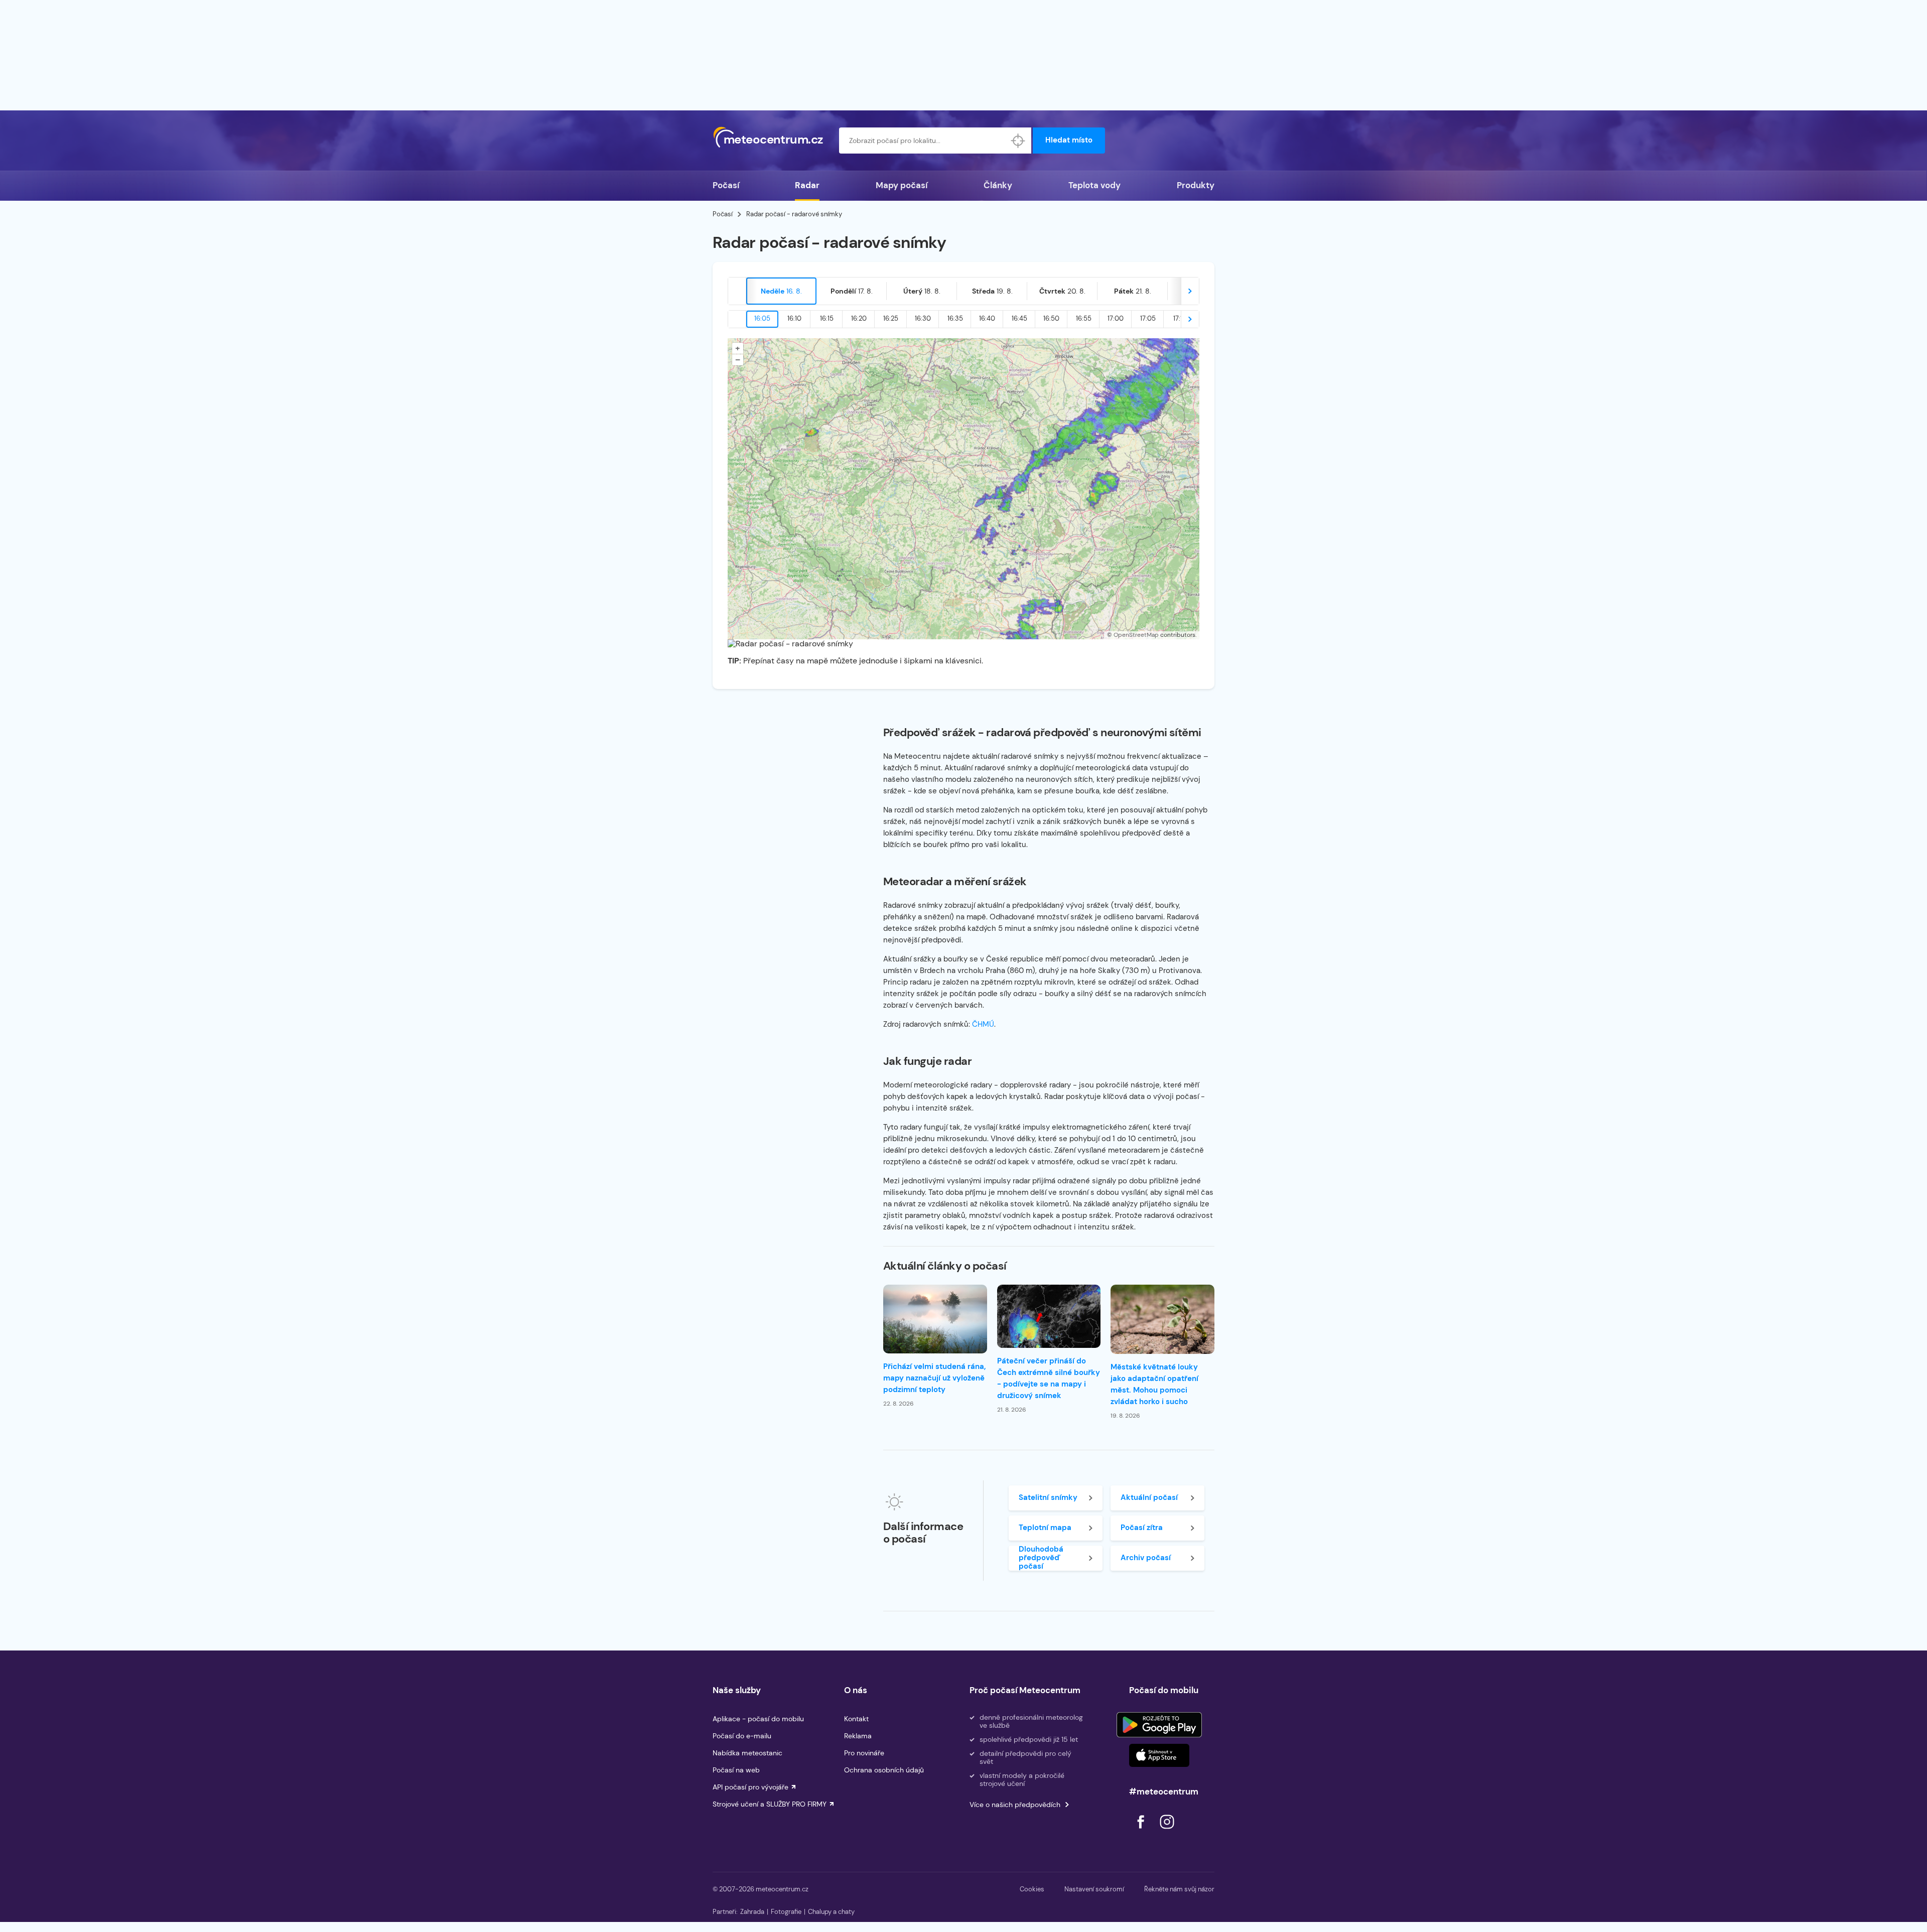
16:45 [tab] (1019, 318)
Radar (807, 185)
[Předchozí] (737, 291)
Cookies (1032, 1889)
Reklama (858, 1736)
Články (998, 185)
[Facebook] (1142, 1831)
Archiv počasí (1146, 1558)
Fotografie (786, 1912)
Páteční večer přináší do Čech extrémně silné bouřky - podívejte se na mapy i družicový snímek (1049, 1378)
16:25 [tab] (891, 318)
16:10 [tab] (794, 318)
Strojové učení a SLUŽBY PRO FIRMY (770, 1804)
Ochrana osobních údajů (884, 1770)
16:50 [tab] (1051, 318)
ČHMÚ (983, 1024)
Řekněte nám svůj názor (1179, 1889)
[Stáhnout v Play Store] (1159, 1725)
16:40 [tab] (987, 318)
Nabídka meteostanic (747, 1753)
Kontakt (856, 1719)
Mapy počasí (902, 185)
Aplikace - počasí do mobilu (758, 1719)
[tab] (781, 291)
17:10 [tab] (1180, 318)
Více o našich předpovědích (1015, 1805)
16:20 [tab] (859, 318)
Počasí (726, 185)
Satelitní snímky (1048, 1497)
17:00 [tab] (1116, 318)
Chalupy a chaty (831, 1912)
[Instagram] (1167, 1831)
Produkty (1196, 185)
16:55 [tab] (1084, 318)
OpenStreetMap (1136, 635)
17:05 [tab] (1148, 318)
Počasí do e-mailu (742, 1736)
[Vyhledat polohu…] (1018, 141)
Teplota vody (1094, 185)
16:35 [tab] (955, 318)
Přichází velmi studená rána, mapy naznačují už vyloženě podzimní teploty (934, 1378)
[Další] (1190, 291)
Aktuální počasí (1149, 1497)
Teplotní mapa (1045, 1528)
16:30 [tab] (923, 318)
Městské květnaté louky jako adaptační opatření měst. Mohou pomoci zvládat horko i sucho (1154, 1384)
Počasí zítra (1142, 1528)
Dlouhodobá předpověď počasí (1041, 1558)
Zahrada (752, 1912)
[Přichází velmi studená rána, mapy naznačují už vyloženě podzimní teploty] (935, 1319)
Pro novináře (864, 1753)
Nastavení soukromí (1094, 1889)
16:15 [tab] (827, 318)
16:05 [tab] (762, 318)
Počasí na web (736, 1770)
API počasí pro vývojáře (750, 1787)
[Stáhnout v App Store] (1159, 1755)
